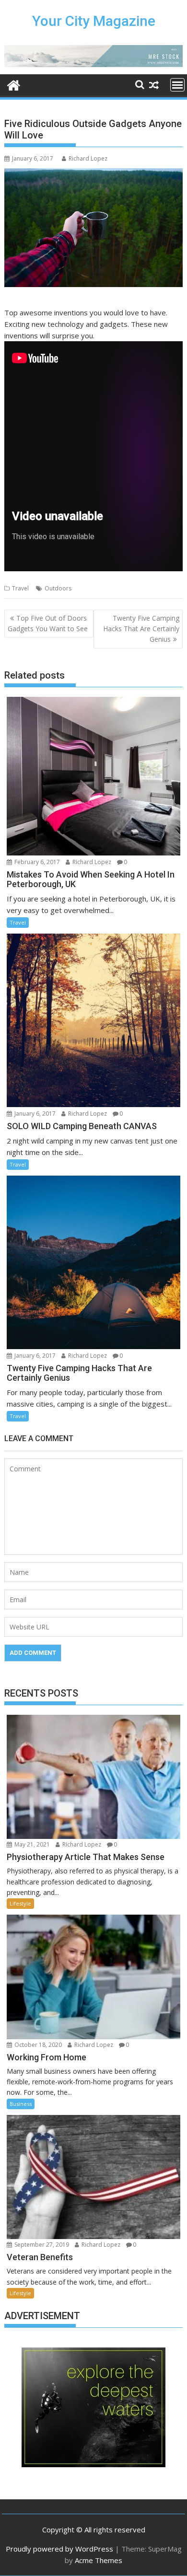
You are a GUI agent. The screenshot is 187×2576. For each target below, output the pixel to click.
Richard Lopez (88, 158)
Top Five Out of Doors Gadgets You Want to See (48, 623)
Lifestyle (20, 1903)
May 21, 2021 (31, 1844)
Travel (20, 588)
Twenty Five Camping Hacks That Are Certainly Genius (141, 629)
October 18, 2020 (37, 2045)
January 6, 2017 (34, 1114)
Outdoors (58, 588)
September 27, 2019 (41, 2245)
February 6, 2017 (36, 862)
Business (21, 2104)
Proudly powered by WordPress (59, 2549)
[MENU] (177, 85)
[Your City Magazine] (14, 84)
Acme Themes (99, 2560)
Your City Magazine (94, 21)
